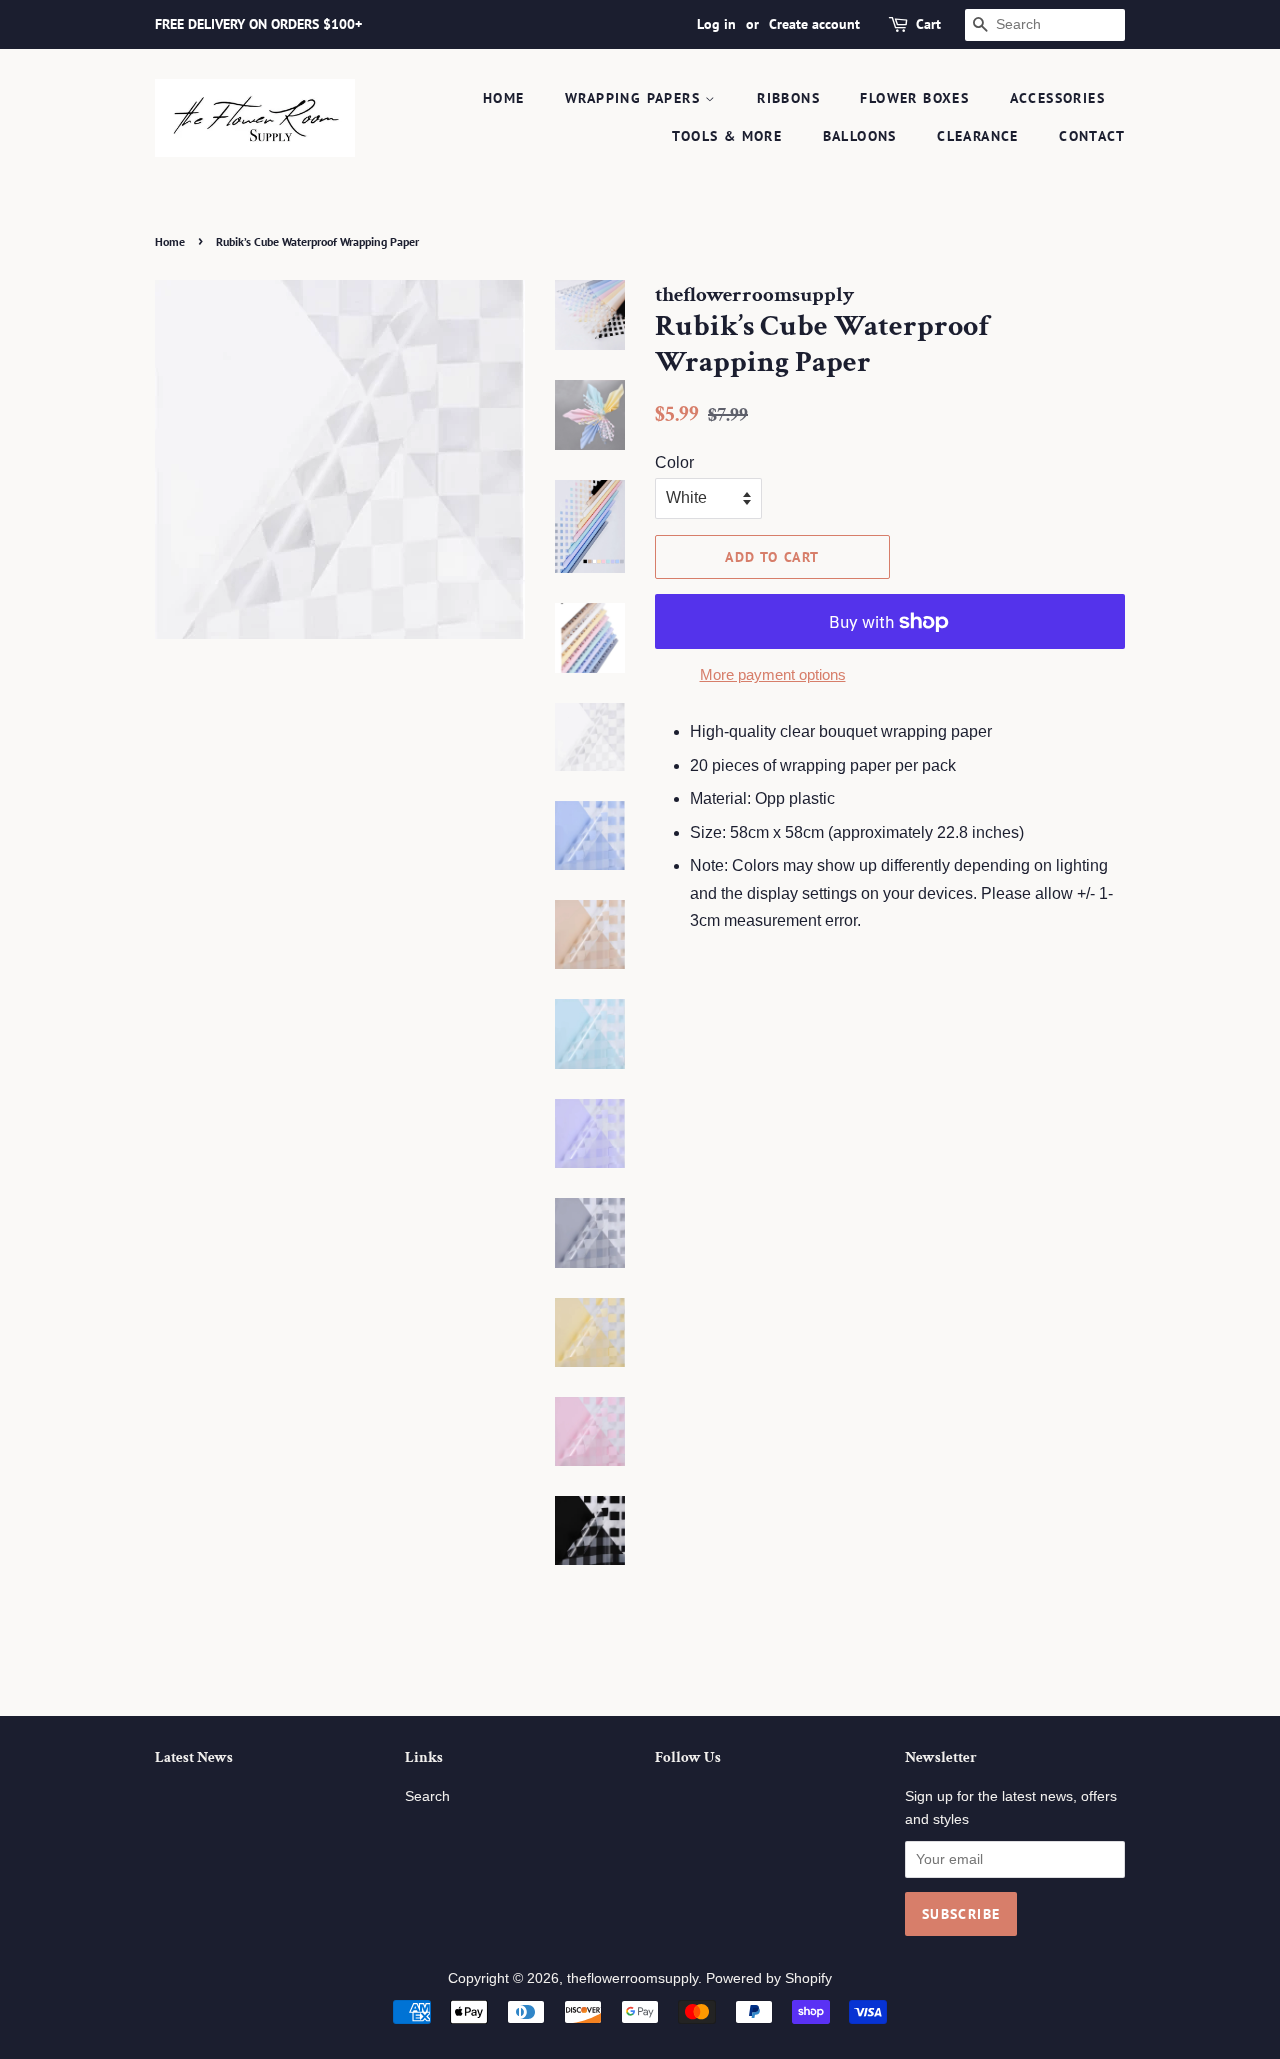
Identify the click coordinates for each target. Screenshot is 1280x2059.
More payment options (773, 674)
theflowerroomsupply (632, 1978)
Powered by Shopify (769, 1978)
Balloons (860, 136)
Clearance (978, 136)
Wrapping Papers (635, 98)
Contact (1092, 136)
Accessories (1057, 98)
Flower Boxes (914, 98)
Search (427, 1796)
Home (504, 98)
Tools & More (727, 136)
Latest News (194, 1757)
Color (674, 462)
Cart (928, 24)
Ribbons (788, 98)
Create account (814, 24)
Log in (716, 24)
